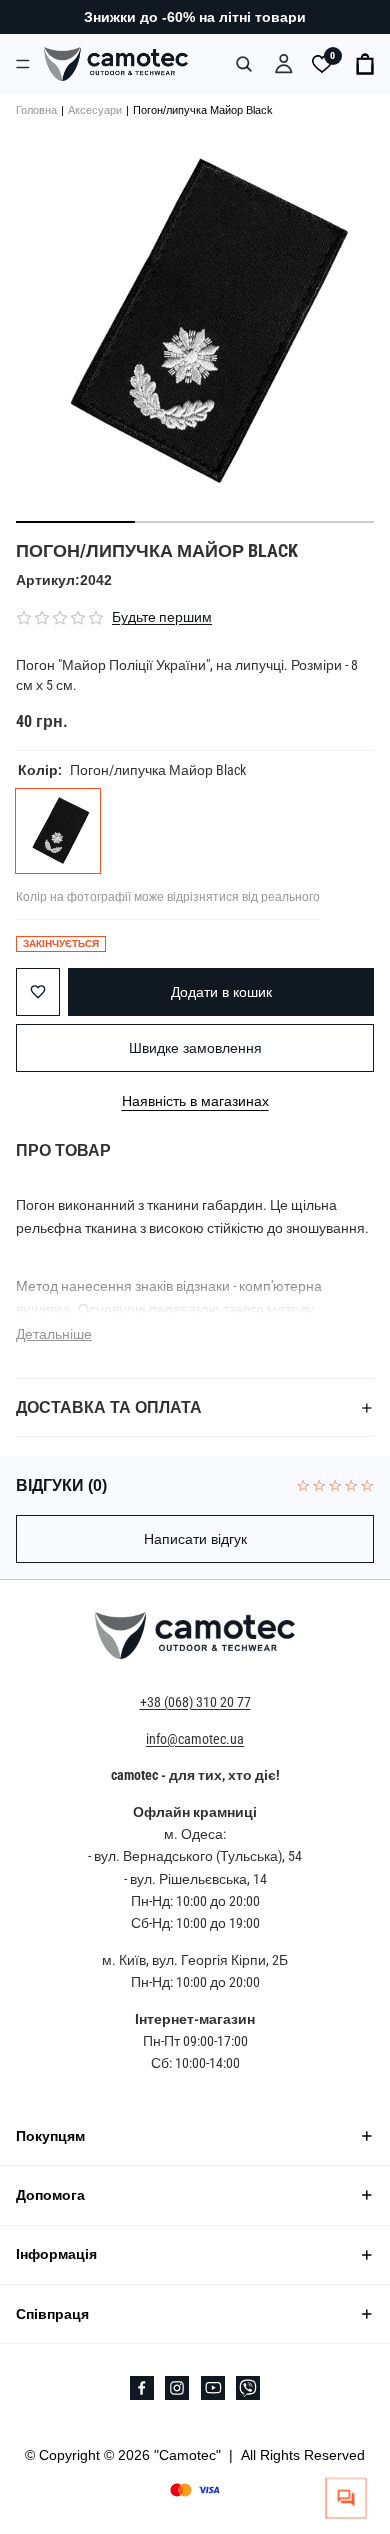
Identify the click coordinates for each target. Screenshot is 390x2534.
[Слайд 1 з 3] (75, 522)
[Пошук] (244, 64)
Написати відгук (195, 1539)
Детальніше (54, 1334)
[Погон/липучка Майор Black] (58, 831)
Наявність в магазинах (195, 1100)
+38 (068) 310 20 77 (195, 1702)
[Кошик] (366, 64)
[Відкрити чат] (346, 2498)
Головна (36, 110)
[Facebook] (142, 2388)
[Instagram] (177, 2388)
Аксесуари (95, 110)
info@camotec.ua (195, 1739)
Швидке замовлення (195, 1048)
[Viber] (248, 2388)
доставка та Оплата (109, 1407)
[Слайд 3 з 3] (314, 522)
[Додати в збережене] (38, 992)
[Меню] (23, 63)
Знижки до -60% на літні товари (195, 17)
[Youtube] (213, 2388)
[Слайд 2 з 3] (194, 522)
